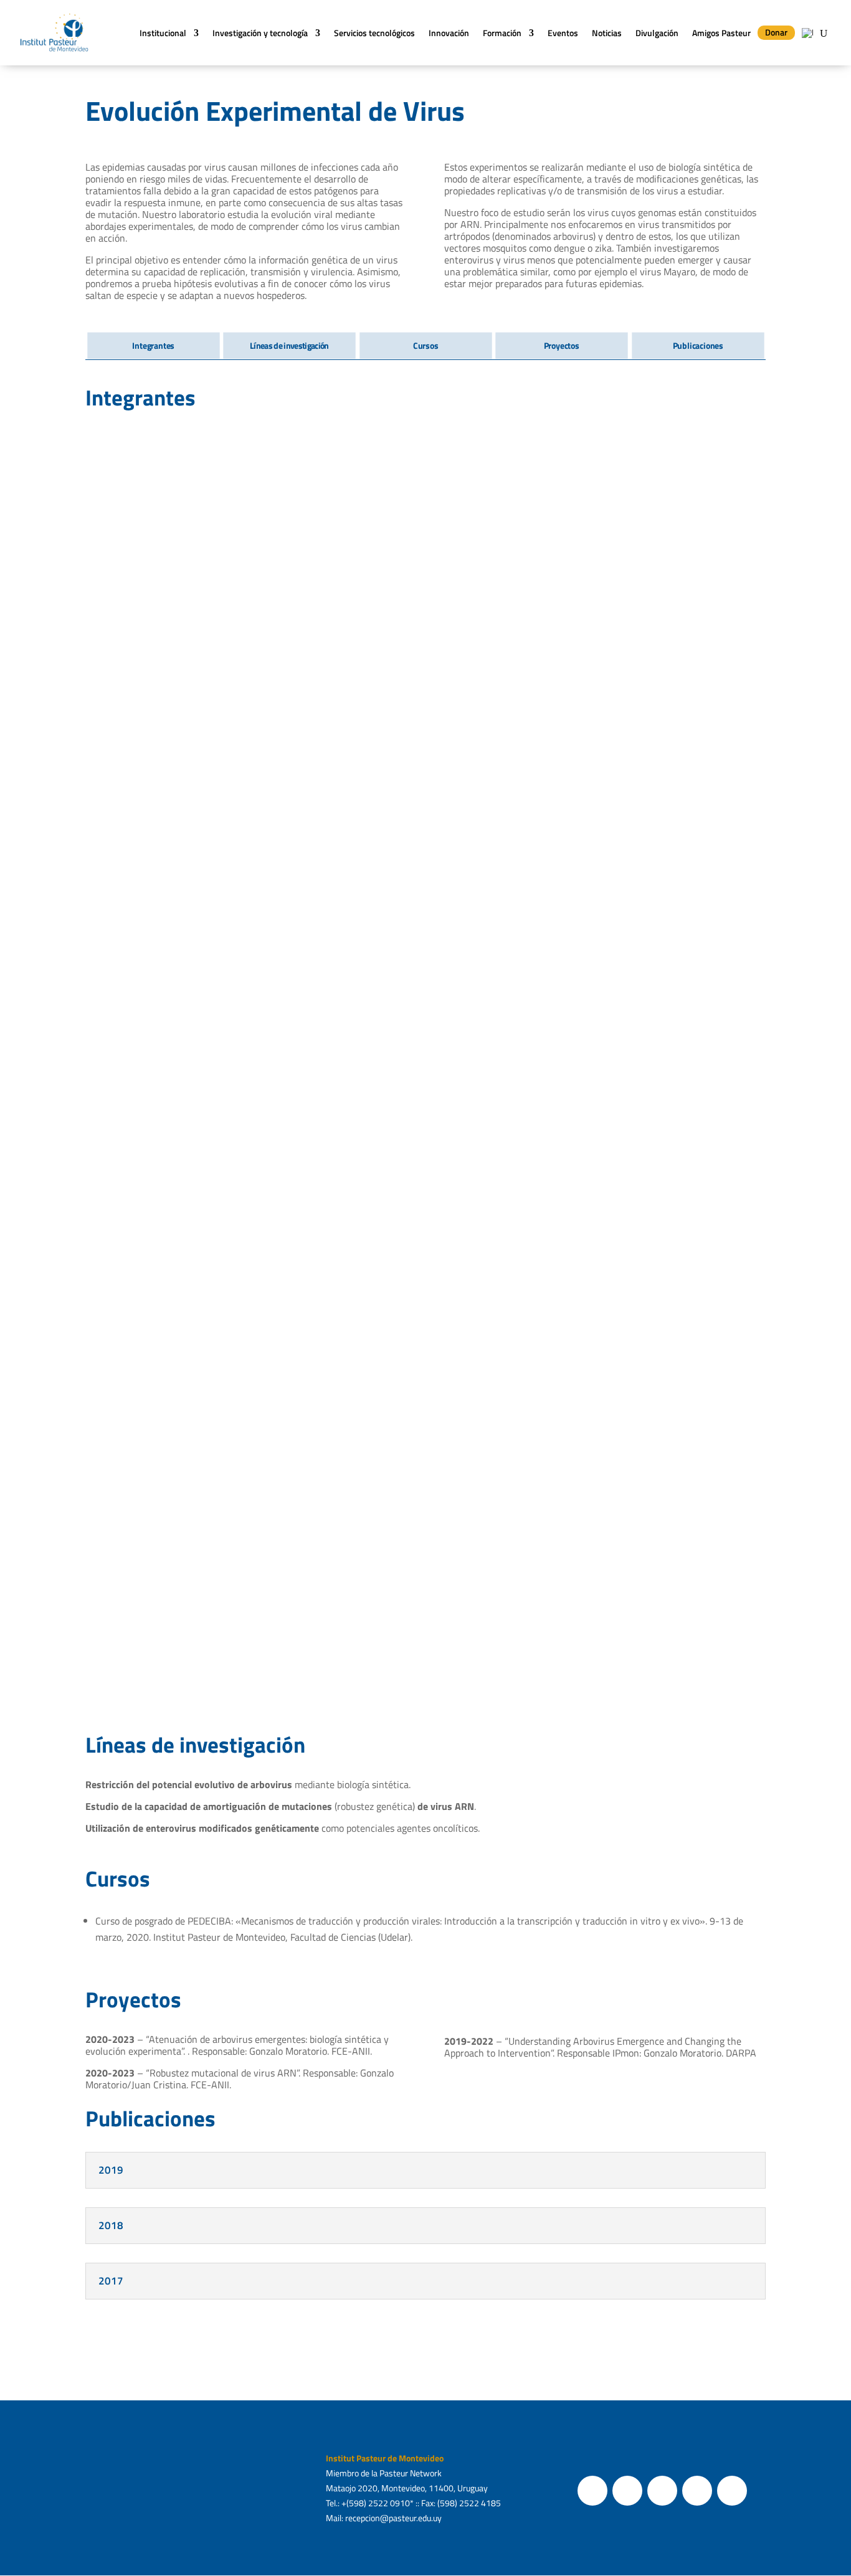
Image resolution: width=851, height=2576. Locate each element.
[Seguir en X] (627, 2491)
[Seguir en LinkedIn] (732, 2491)
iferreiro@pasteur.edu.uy (307, 917)
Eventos (563, 33)
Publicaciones (697, 346)
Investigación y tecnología (260, 33)
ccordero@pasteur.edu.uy (660, 1439)
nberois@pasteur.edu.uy (482, 1168)
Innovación (449, 33)
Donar (776, 32)
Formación (502, 33)
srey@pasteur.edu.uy (652, 917)
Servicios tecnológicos (374, 33)
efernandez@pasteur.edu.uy (315, 1184)
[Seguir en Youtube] (697, 2491)
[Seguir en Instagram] (662, 2491)
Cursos (426, 346)
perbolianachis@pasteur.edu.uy (150, 929)
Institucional (163, 33)
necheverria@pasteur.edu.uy (490, 664)
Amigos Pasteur (721, 33)
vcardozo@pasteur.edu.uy (135, 1184)
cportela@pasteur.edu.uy (308, 1694)
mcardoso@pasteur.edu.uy (662, 1694)
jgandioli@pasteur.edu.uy (308, 1439)
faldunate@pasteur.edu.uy (490, 929)
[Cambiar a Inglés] (807, 33)
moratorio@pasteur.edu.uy (140, 676)
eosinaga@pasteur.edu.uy (661, 1168)
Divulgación (657, 33)
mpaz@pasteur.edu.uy (128, 1694)
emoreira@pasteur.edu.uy (135, 1439)
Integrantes (153, 346)
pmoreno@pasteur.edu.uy (313, 676)
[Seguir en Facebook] (592, 2491)
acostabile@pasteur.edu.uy (487, 1694)
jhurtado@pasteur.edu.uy (659, 676)
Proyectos (562, 346)
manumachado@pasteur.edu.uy (497, 1439)
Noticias (607, 33)
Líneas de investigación (289, 346)
